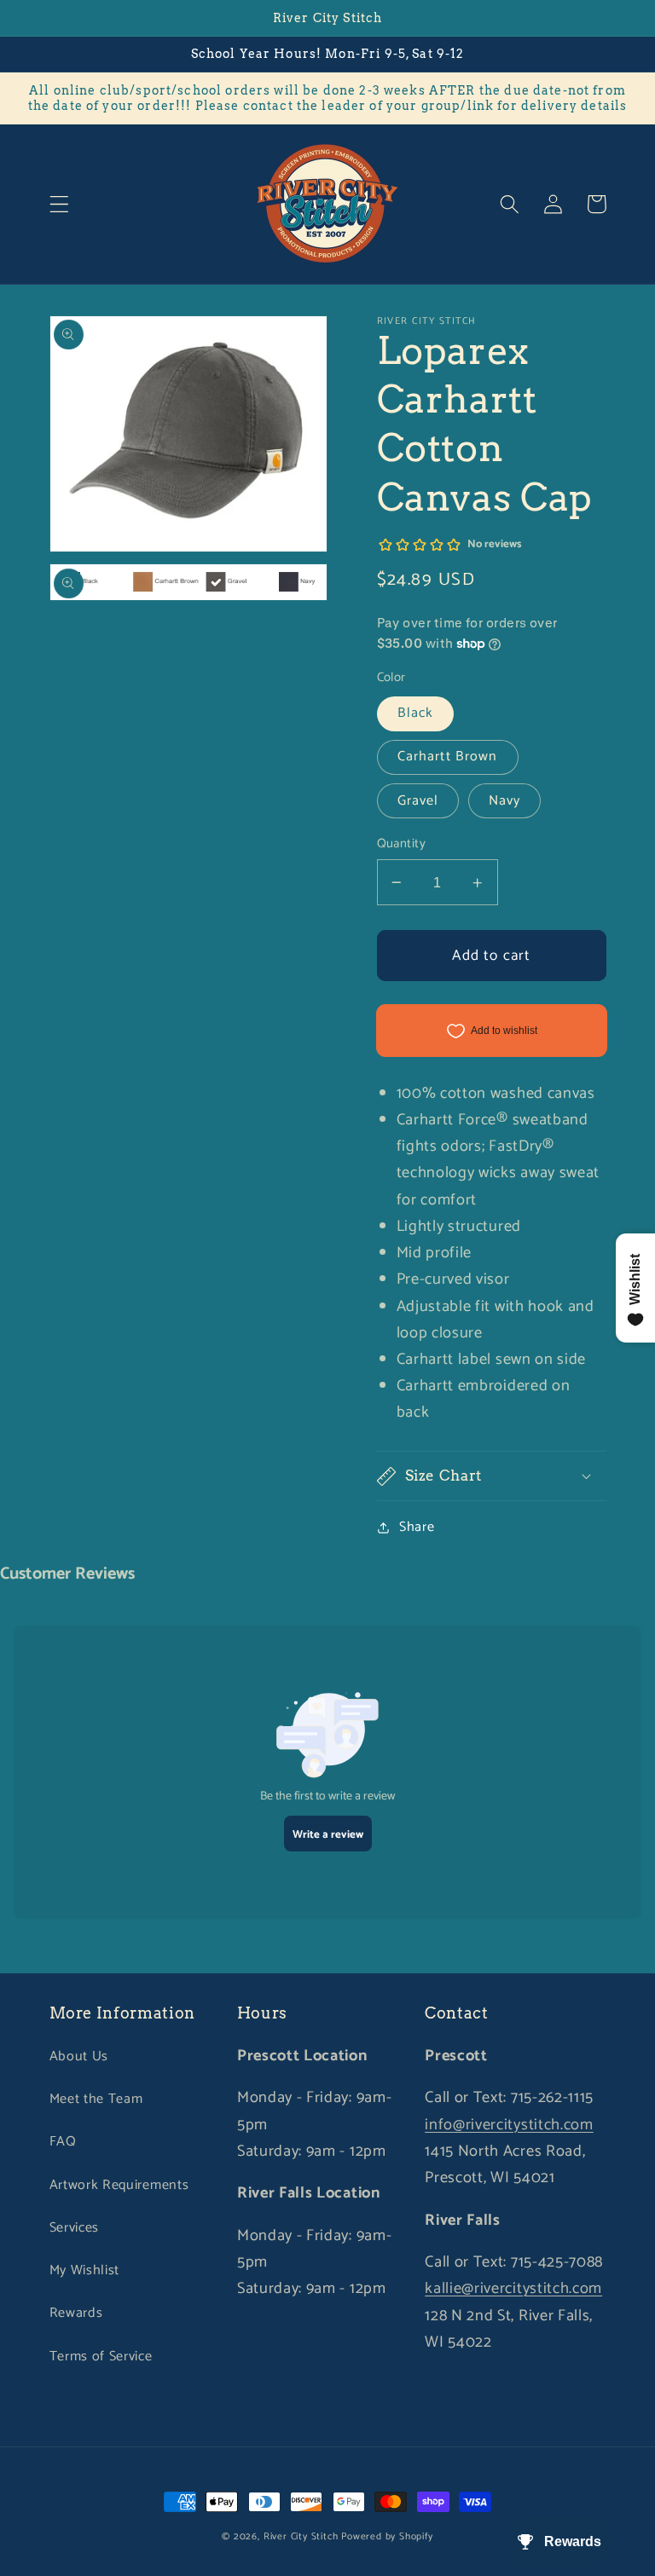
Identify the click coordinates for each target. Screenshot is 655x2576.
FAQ (63, 2142)
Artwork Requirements (119, 2185)
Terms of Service (101, 2357)
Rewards (76, 2313)
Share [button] (417, 1527)
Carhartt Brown (448, 757)
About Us (79, 2056)
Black (416, 713)
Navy (505, 801)
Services (75, 2228)
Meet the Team (96, 2099)
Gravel (418, 801)
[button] (59, 204)
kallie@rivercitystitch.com (513, 2289)
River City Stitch (301, 2536)
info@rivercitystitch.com (509, 2125)
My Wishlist (85, 2270)
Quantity (402, 844)
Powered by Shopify (387, 2536)
